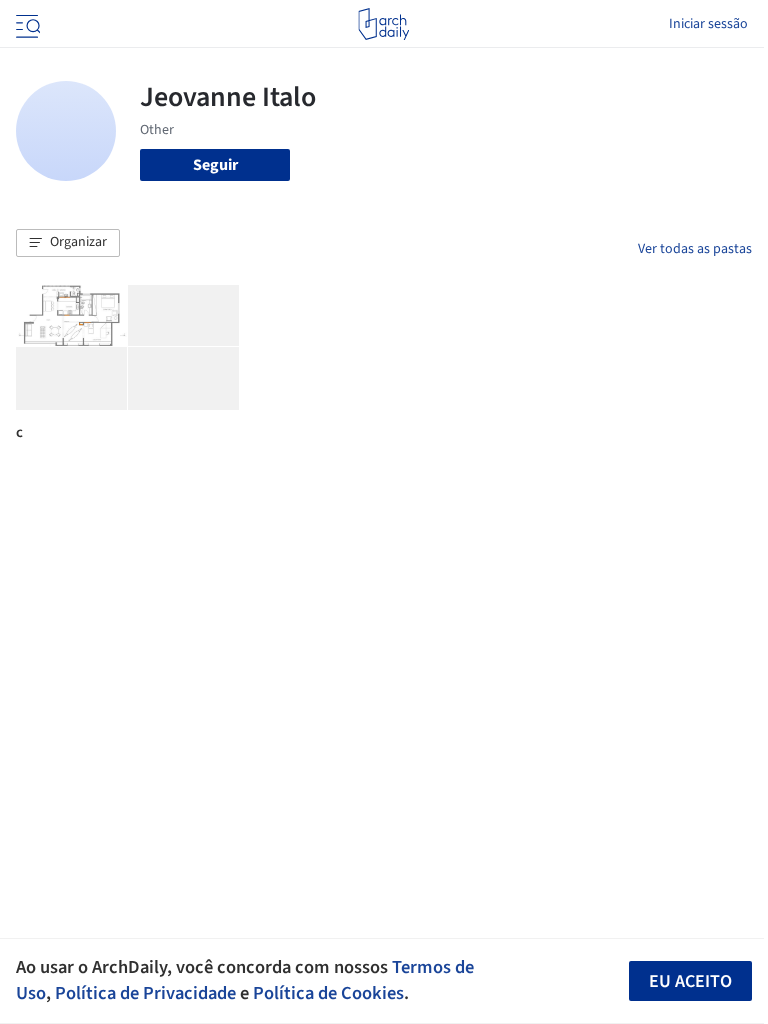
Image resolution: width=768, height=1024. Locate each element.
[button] (68, 243)
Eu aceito (690, 981)
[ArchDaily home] (383, 24)
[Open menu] (26, 24)
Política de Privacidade (145, 993)
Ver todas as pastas (695, 249)
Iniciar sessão (708, 24)
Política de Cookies (328, 993)
